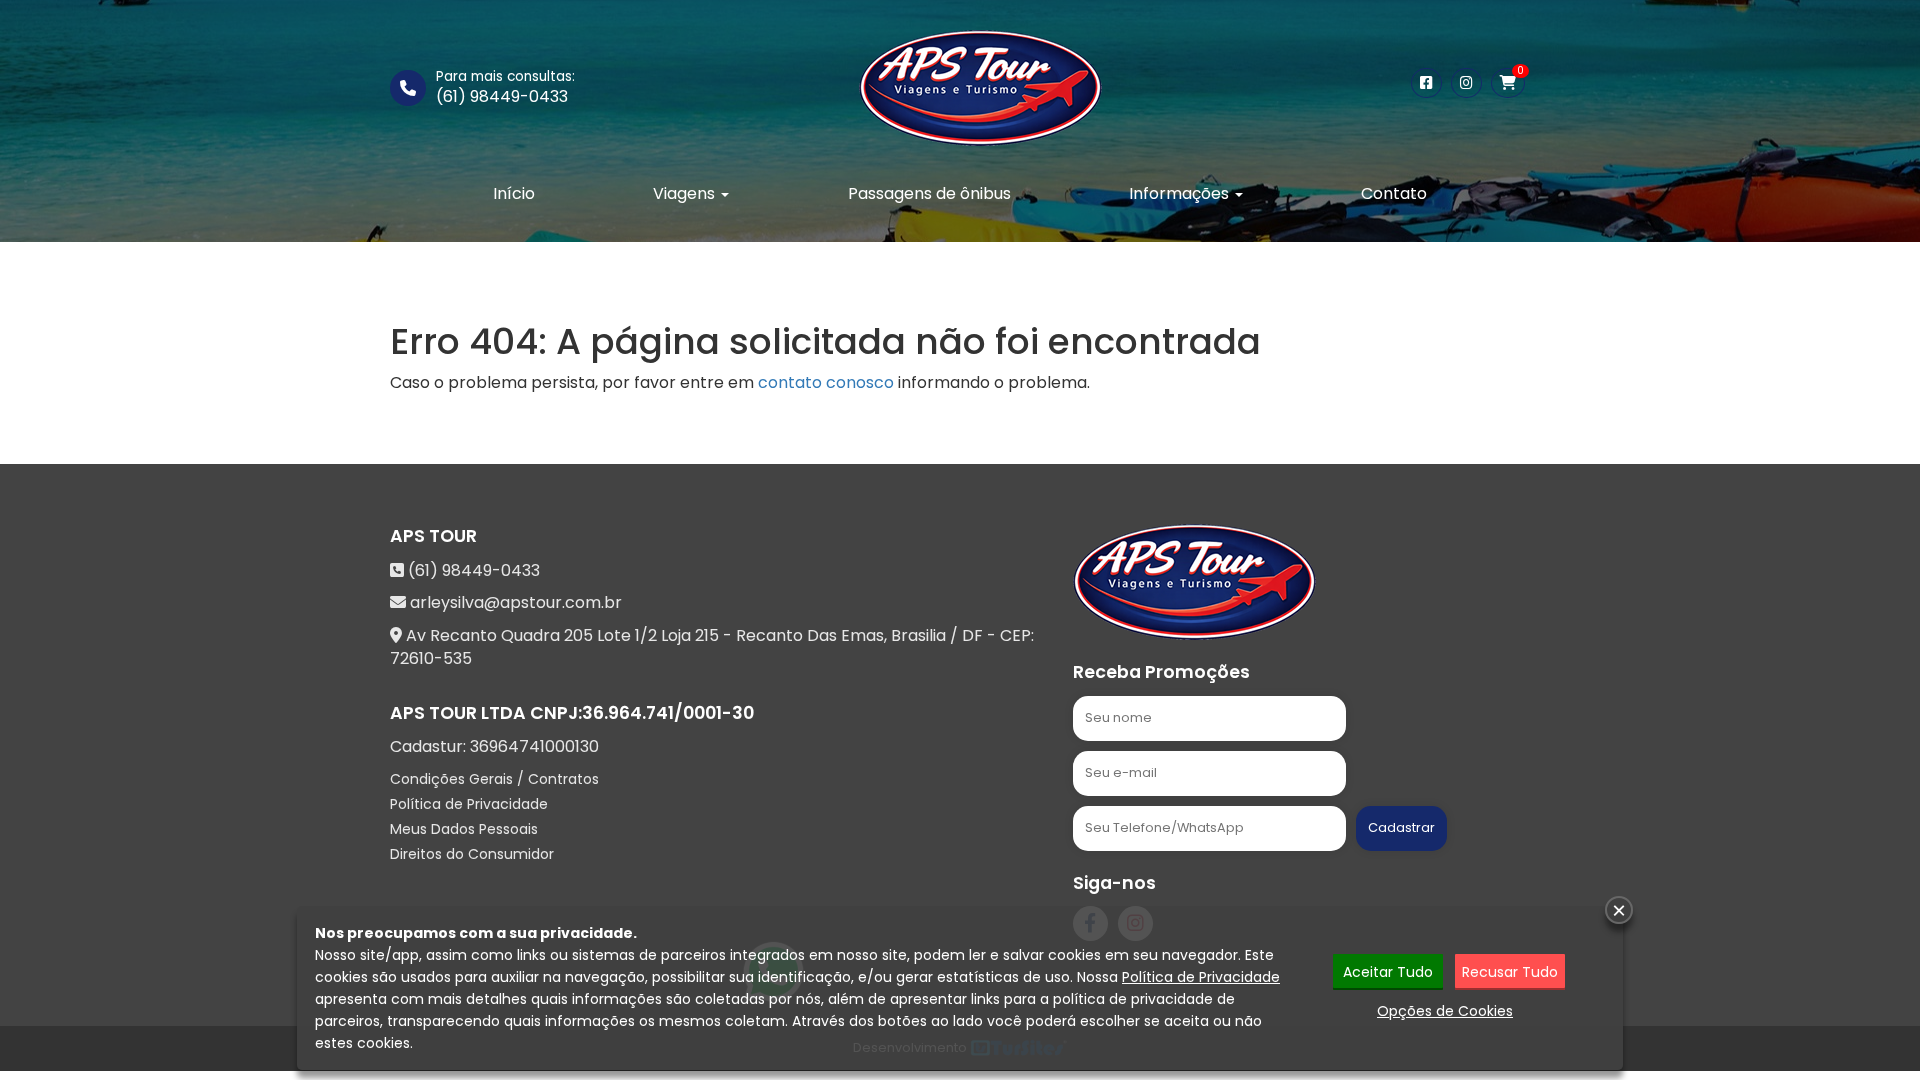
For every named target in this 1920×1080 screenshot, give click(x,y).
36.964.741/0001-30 (668, 713)
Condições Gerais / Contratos (494, 779)
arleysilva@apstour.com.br (516, 602)
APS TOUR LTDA (458, 713)
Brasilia (918, 635)
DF (972, 635)
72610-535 (431, 658)
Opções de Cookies (1445, 1011)
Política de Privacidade (469, 804)
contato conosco (826, 382)
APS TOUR (433, 536)
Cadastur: (494, 747)
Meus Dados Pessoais (464, 829)
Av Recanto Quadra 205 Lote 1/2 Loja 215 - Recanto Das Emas (645, 635)
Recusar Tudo (1510, 972)
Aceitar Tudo (1388, 972)
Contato (1394, 193)
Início (514, 193)
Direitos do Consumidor (472, 854)
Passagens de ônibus (929, 193)
